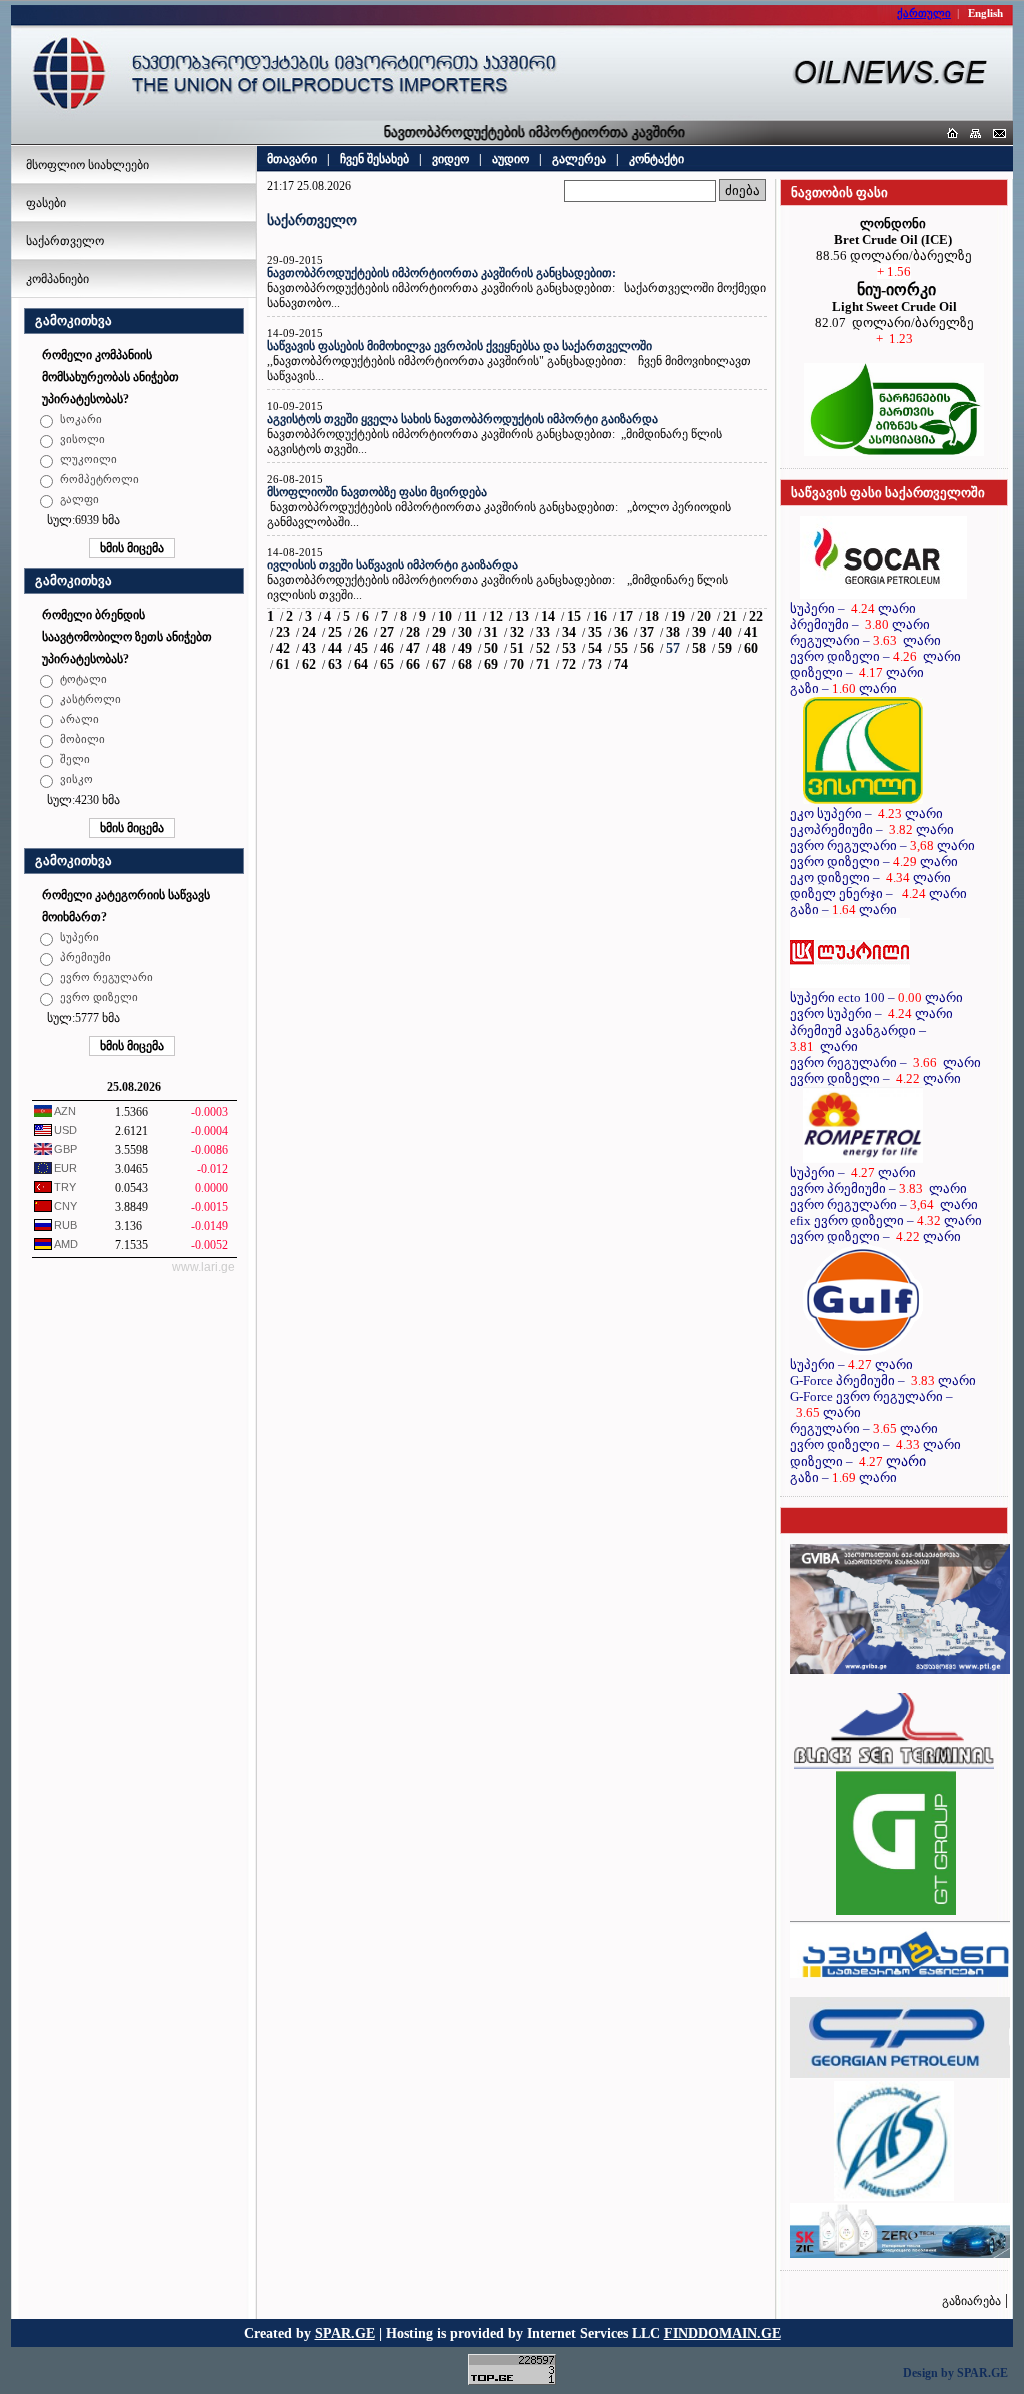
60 (751, 648)
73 (595, 664)
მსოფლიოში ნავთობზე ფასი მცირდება (377, 492)
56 (647, 648)
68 (465, 664)
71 (543, 664)
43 (309, 648)
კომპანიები (57, 279)
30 (465, 632)
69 (491, 664)
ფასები (46, 203)
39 (699, 632)
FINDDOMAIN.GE (722, 2333)
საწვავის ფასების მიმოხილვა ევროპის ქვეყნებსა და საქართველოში (459, 346)
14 (548, 616)
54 (595, 648)
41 (751, 632)
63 (335, 664)
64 (361, 664)
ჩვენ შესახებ (374, 159)
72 (569, 664)
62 (309, 664)
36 (621, 632)
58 (699, 648)
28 (413, 632)
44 (335, 648)
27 (387, 632)
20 (704, 616)
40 (725, 632)
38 (673, 632)
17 (626, 616)
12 (496, 616)
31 (491, 632)
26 (361, 632)
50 (491, 648)
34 (569, 632)
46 (387, 648)
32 (517, 632)
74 (621, 664)
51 (517, 648)
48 (439, 648)
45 (361, 648)
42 (283, 648)
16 (600, 616)
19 (678, 616)
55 (621, 648)
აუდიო (510, 159)
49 (465, 648)
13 (522, 616)
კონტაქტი (656, 159)
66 (413, 664)
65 (387, 664)
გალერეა (579, 159)
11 (470, 616)
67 (439, 664)
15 (574, 616)
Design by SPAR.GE (955, 2373)
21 (730, 616)
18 (652, 616)
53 (569, 648)
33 (543, 632)
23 (283, 632)
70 (517, 664)
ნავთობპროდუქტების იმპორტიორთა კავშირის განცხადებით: (441, 273)
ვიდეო (450, 159)
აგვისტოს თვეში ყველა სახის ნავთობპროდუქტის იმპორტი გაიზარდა (462, 419)
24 (309, 632)
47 (413, 648)
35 (595, 632)
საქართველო (65, 241)
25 (335, 632)
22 (756, 616)
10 (445, 616)
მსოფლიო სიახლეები (87, 165)
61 (283, 664)
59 (725, 648)
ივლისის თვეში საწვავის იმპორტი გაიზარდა (392, 565)
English (985, 13)
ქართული (924, 13)
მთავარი (292, 159)
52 (543, 648)
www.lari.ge (203, 1267)
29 (439, 632)
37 (647, 632)
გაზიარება (971, 2301)
